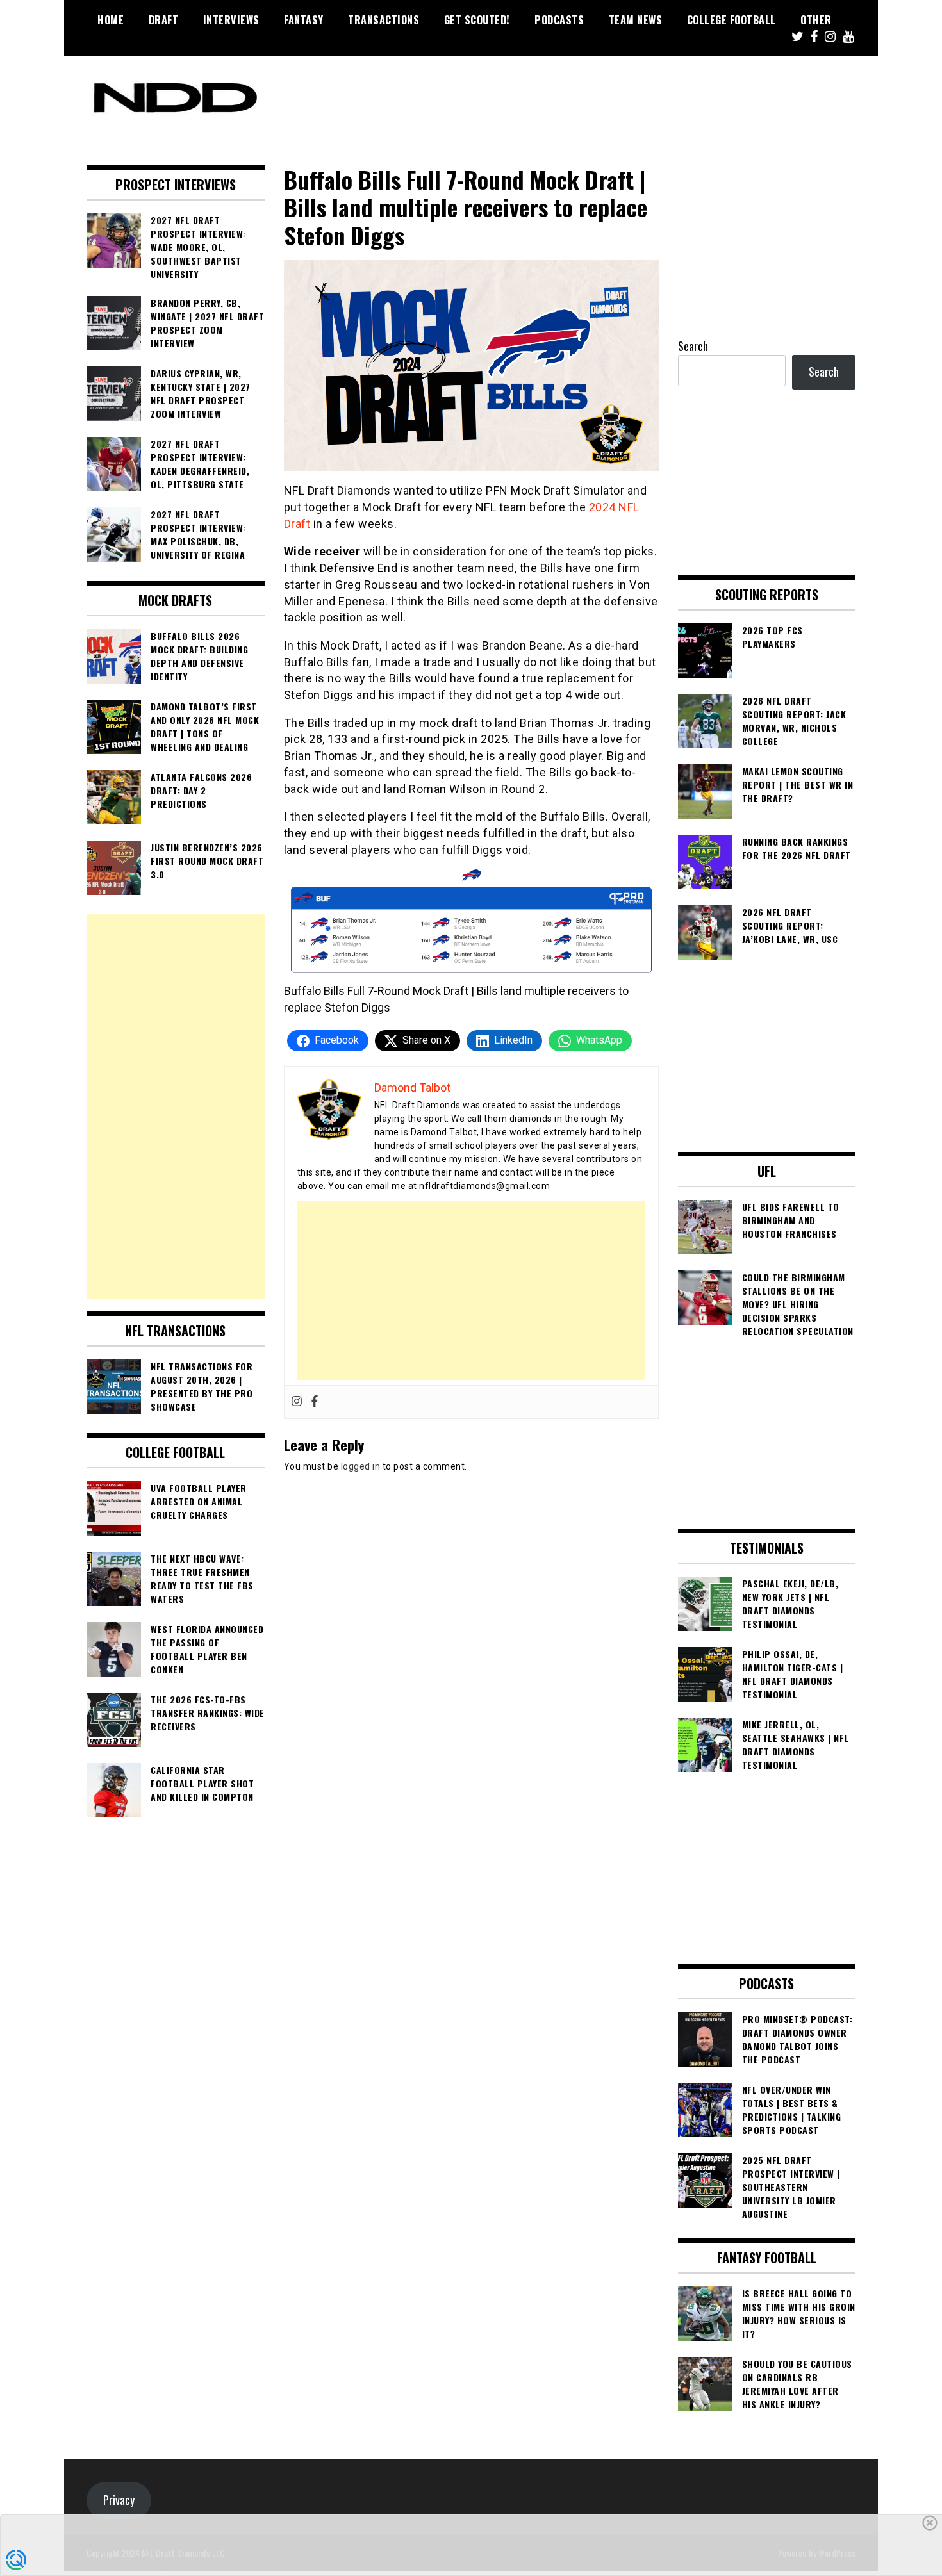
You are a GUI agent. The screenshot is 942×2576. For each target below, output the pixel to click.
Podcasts (559, 20)
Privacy (119, 2500)
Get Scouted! (477, 20)
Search (693, 346)
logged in (361, 1466)
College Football (731, 20)
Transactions (384, 20)
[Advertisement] (471, 1290)
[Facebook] (315, 1402)
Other (816, 20)
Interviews (231, 20)
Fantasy (304, 20)
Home (111, 20)
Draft (164, 20)
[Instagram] (297, 1402)
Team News (636, 20)
